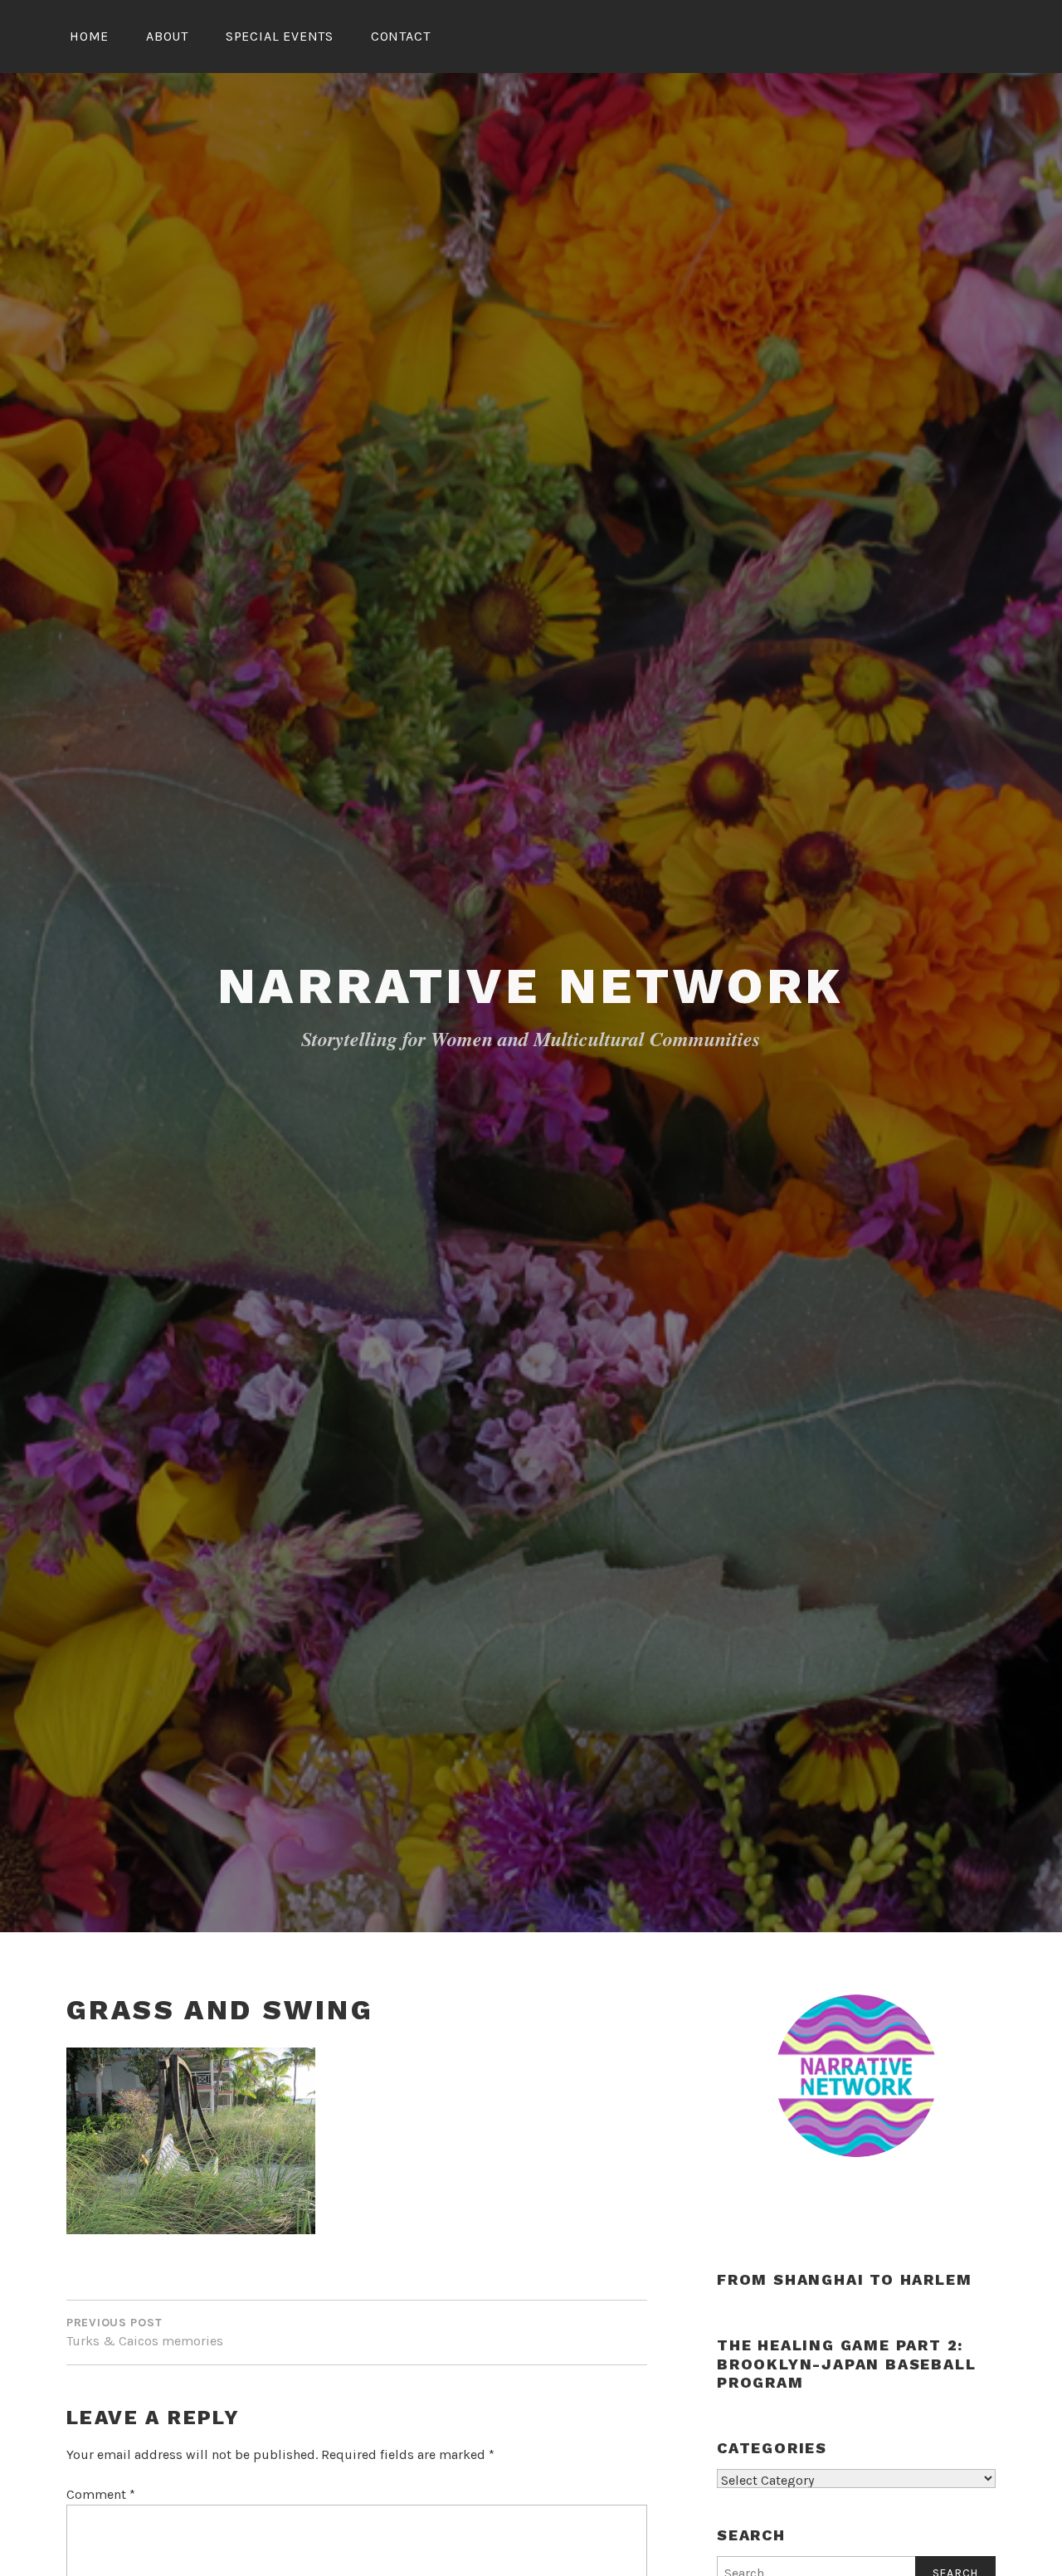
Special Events (280, 36)
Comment (101, 2494)
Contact (401, 36)
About (167, 36)
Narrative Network (531, 986)
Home (89, 36)
